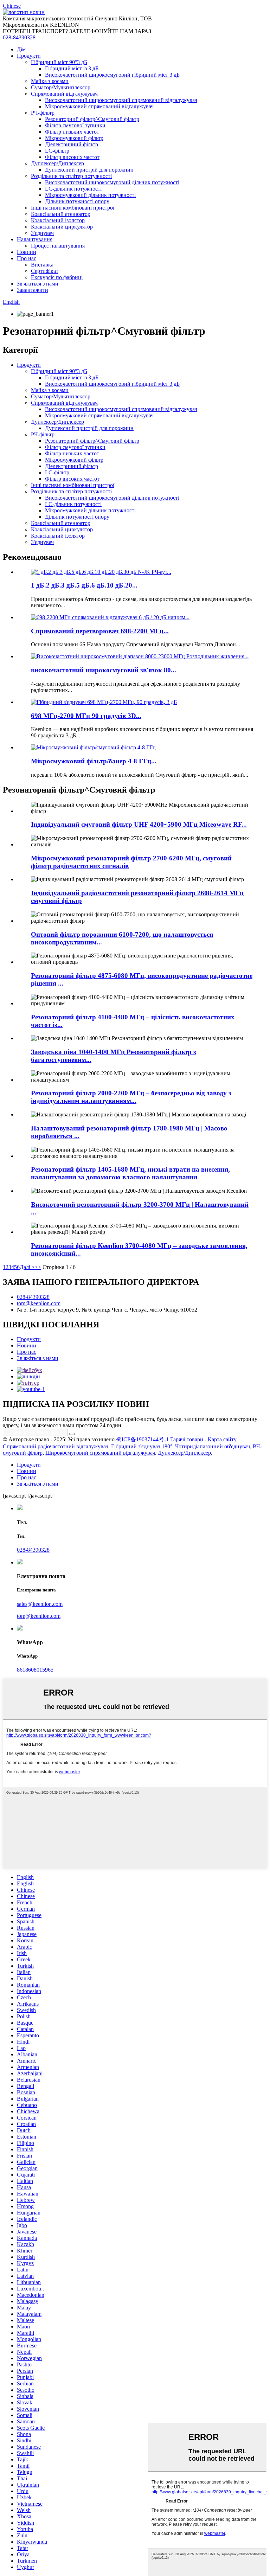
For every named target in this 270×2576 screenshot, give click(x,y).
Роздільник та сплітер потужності (71, 176)
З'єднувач (42, 233)
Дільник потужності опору (77, 201)
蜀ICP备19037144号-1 (142, 1439)
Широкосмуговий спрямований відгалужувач (100, 1453)
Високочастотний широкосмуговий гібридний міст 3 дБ (112, 75)
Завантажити (33, 290)
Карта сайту (222, 1439)
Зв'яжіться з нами (38, 284)
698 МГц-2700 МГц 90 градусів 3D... (86, 716)
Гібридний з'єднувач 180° (142, 1446)
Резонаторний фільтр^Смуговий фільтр (92, 119)
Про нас (27, 258)
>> (38, 1267)
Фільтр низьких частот (72, 132)
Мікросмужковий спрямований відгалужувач (99, 106)
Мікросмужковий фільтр (74, 138)
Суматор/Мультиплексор (61, 87)
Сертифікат (45, 271)
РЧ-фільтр (43, 113)
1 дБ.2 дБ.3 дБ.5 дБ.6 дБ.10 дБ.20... (84, 585)
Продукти (29, 56)
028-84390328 (19, 37)
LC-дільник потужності (73, 189)
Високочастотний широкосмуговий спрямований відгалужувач (121, 100)
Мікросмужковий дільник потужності (90, 195)
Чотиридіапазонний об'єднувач (213, 1446)
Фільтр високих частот (72, 157)
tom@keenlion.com (39, 1303)
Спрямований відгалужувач (64, 94)
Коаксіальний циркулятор (62, 227)
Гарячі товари (187, 1439)
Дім (21, 49)
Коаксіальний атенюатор (61, 214)
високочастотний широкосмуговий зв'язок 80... (104, 670)
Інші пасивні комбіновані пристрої (73, 208)
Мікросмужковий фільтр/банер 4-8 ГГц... (94, 761)
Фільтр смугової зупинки (75, 125)
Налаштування (35, 239)
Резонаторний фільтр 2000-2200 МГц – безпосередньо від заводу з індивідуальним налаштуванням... (131, 1097)
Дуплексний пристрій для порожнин (89, 170)
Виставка (42, 265)
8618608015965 (35, 1670)
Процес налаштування (58, 246)
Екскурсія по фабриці (57, 277)
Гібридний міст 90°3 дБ (59, 62)
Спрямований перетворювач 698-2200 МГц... (100, 631)
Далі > (27, 1267)
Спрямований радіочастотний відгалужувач (56, 1446)
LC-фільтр (57, 151)
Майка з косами (50, 81)
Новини (27, 252)
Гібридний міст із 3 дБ (72, 68)
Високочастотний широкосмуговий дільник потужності (112, 182)
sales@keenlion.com (40, 1604)
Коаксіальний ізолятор (58, 220)
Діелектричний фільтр (72, 144)
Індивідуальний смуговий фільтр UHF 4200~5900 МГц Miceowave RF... (139, 824)
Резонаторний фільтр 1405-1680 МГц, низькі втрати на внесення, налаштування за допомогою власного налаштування (130, 1173)
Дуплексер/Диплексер (57, 163)
